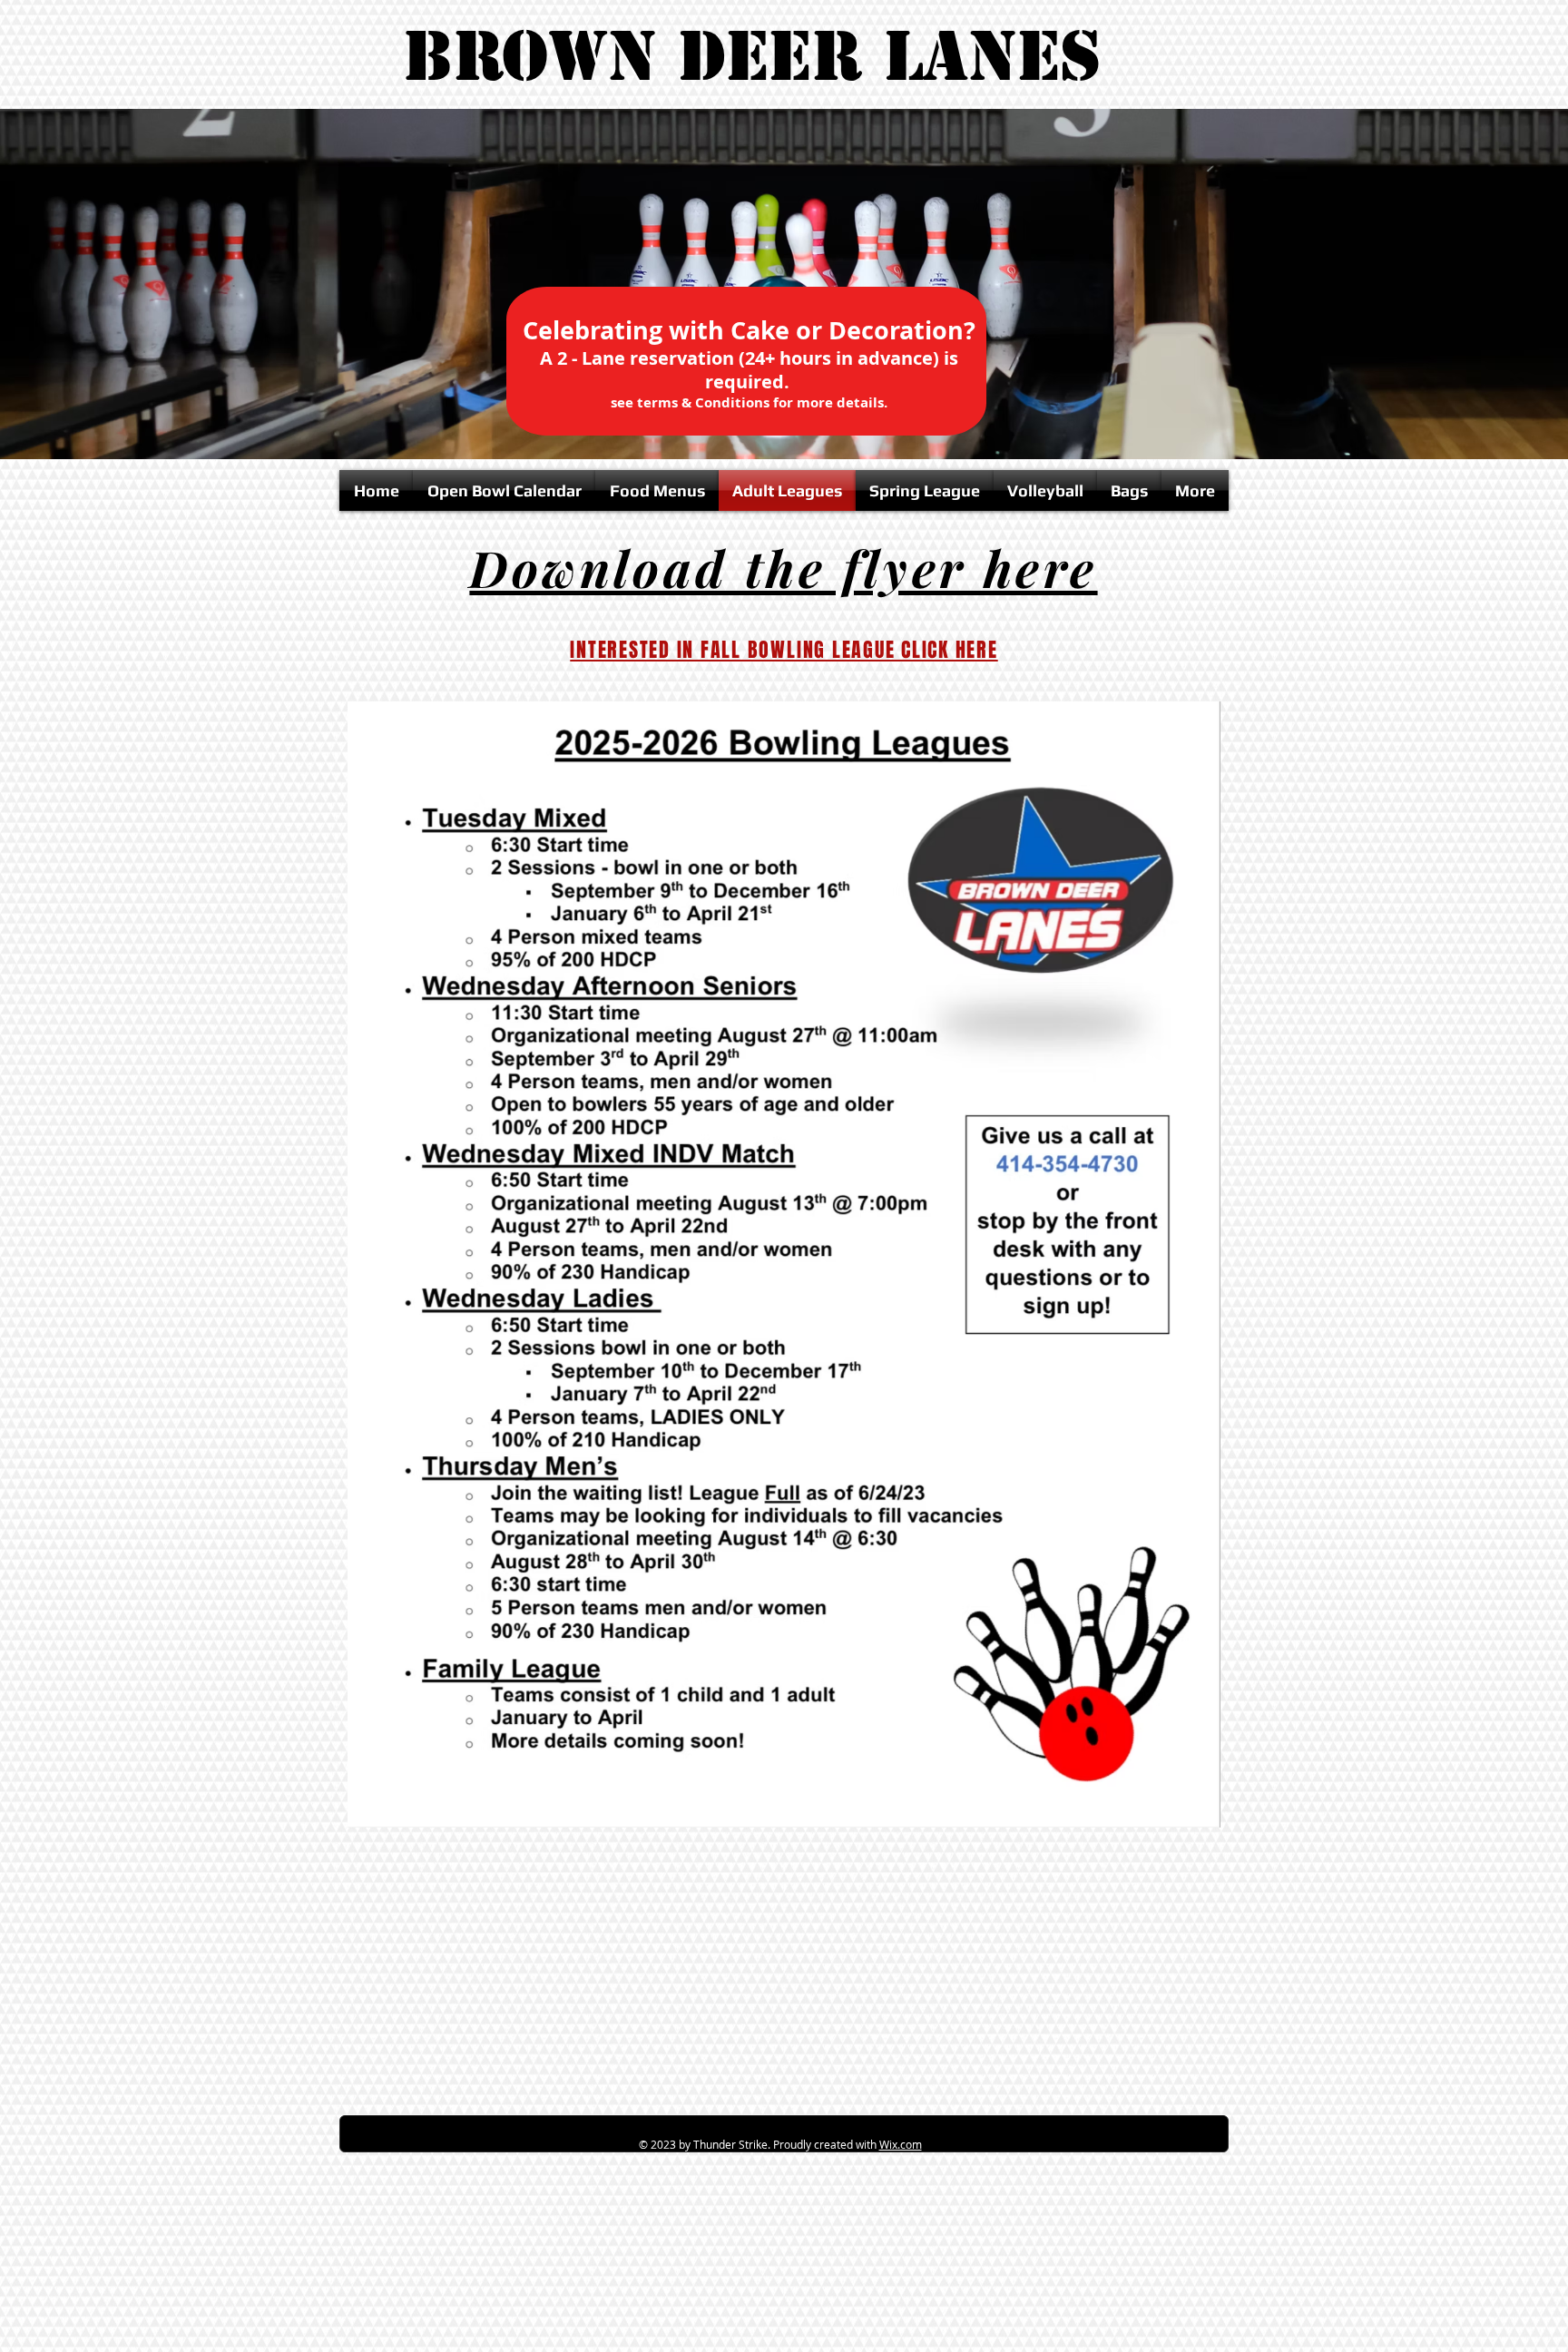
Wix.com (901, 2144)
